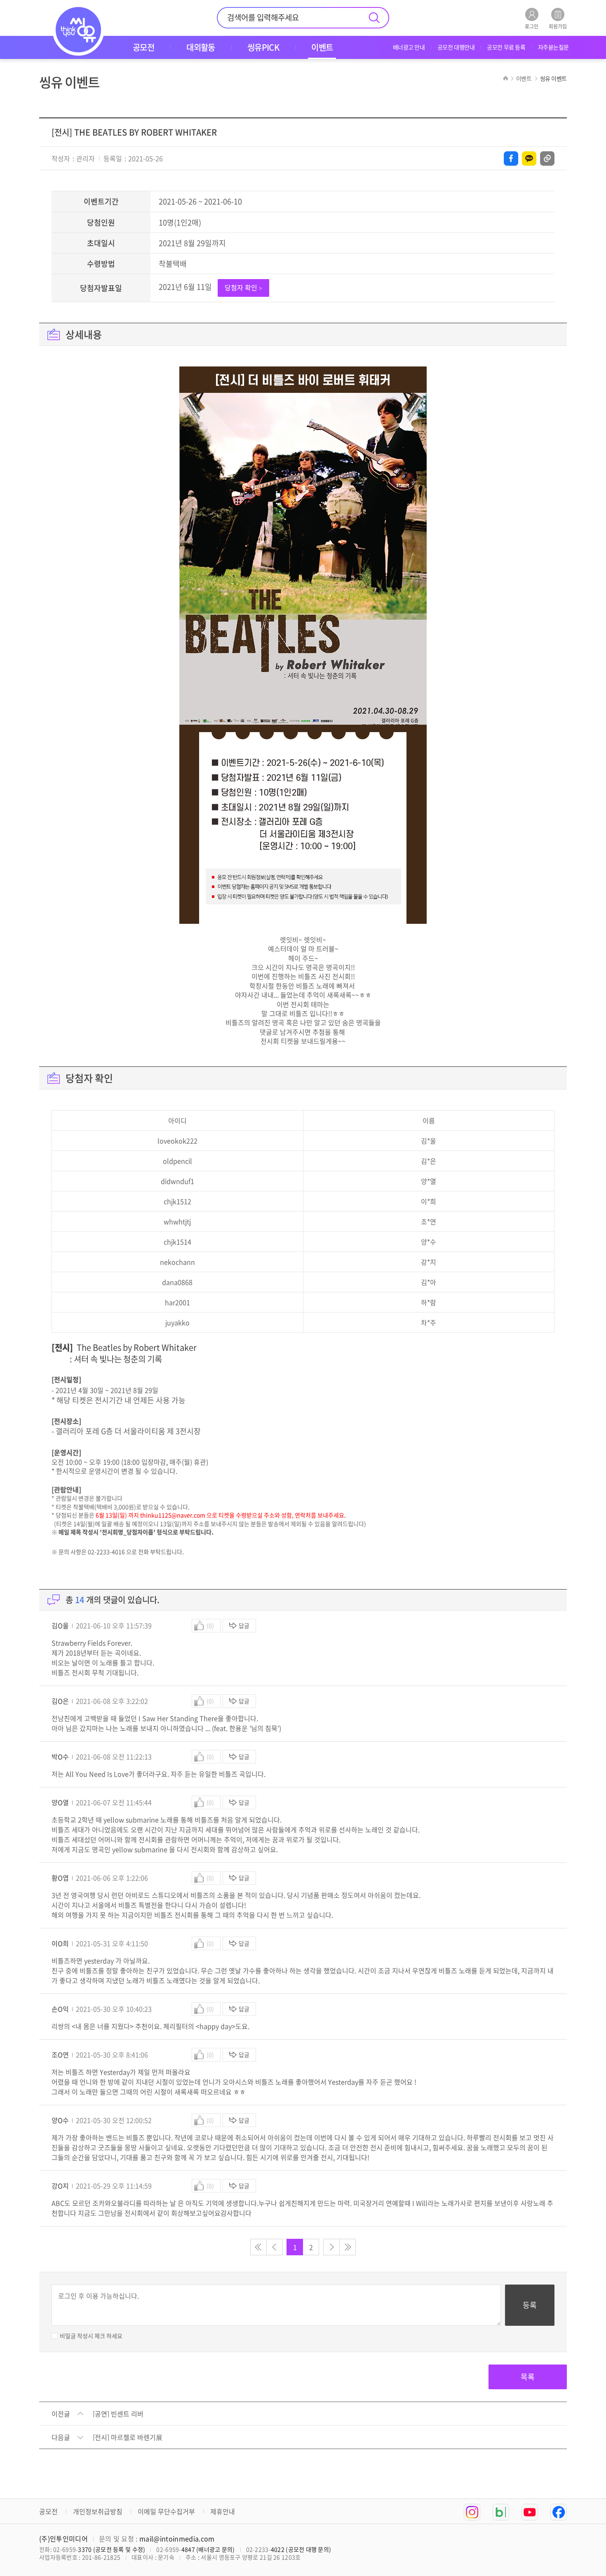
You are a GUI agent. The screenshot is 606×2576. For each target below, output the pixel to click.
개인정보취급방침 (98, 2511)
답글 (244, 1625)
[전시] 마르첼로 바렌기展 (128, 2437)
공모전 (48, 2511)
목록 (528, 2377)
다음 (331, 2247)
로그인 (532, 26)
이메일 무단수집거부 (166, 2511)
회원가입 (558, 26)
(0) (210, 1625)
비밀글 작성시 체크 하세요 (91, 2336)
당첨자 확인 (243, 287)
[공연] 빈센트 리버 (118, 2414)
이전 (275, 2247)
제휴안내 (223, 2511)
